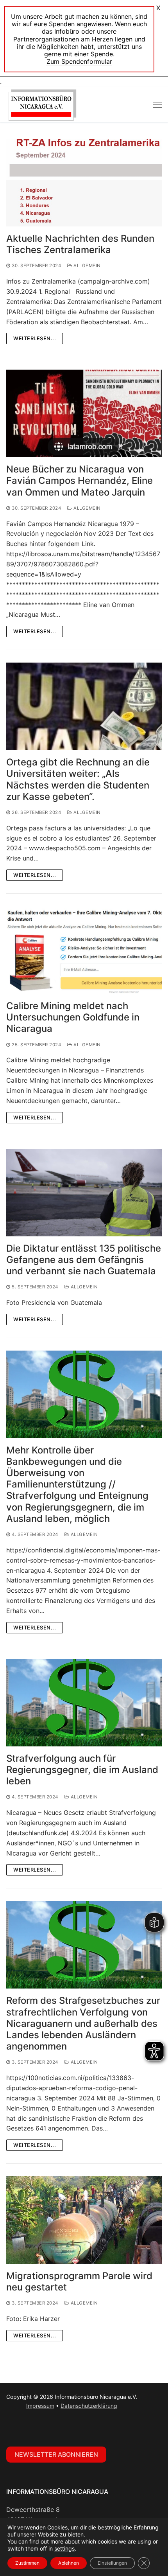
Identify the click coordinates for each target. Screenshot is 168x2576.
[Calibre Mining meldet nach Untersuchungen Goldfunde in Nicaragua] (84, 950)
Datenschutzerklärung (89, 2406)
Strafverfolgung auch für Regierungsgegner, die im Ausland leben (82, 1770)
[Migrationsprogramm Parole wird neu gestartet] (84, 2220)
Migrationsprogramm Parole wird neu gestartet (79, 2281)
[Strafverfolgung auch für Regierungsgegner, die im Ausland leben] (84, 1703)
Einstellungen (112, 2563)
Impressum (40, 2406)
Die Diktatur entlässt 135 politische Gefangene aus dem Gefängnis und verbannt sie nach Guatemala (84, 1260)
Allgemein (87, 266)
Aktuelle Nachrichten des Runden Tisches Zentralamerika (80, 244)
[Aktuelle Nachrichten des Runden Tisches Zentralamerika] (84, 183)
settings (64, 2548)
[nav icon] (157, 105)
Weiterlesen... (35, 338)
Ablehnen (69, 2563)
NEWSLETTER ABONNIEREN (56, 2454)
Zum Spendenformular (79, 61)
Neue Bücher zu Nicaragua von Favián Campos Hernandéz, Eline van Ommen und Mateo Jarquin (80, 481)
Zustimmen (27, 2563)
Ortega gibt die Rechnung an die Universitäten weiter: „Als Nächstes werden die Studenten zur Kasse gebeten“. (78, 779)
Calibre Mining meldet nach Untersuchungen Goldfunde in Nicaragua (73, 1017)
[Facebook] (14, 2428)
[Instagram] (30, 2428)
